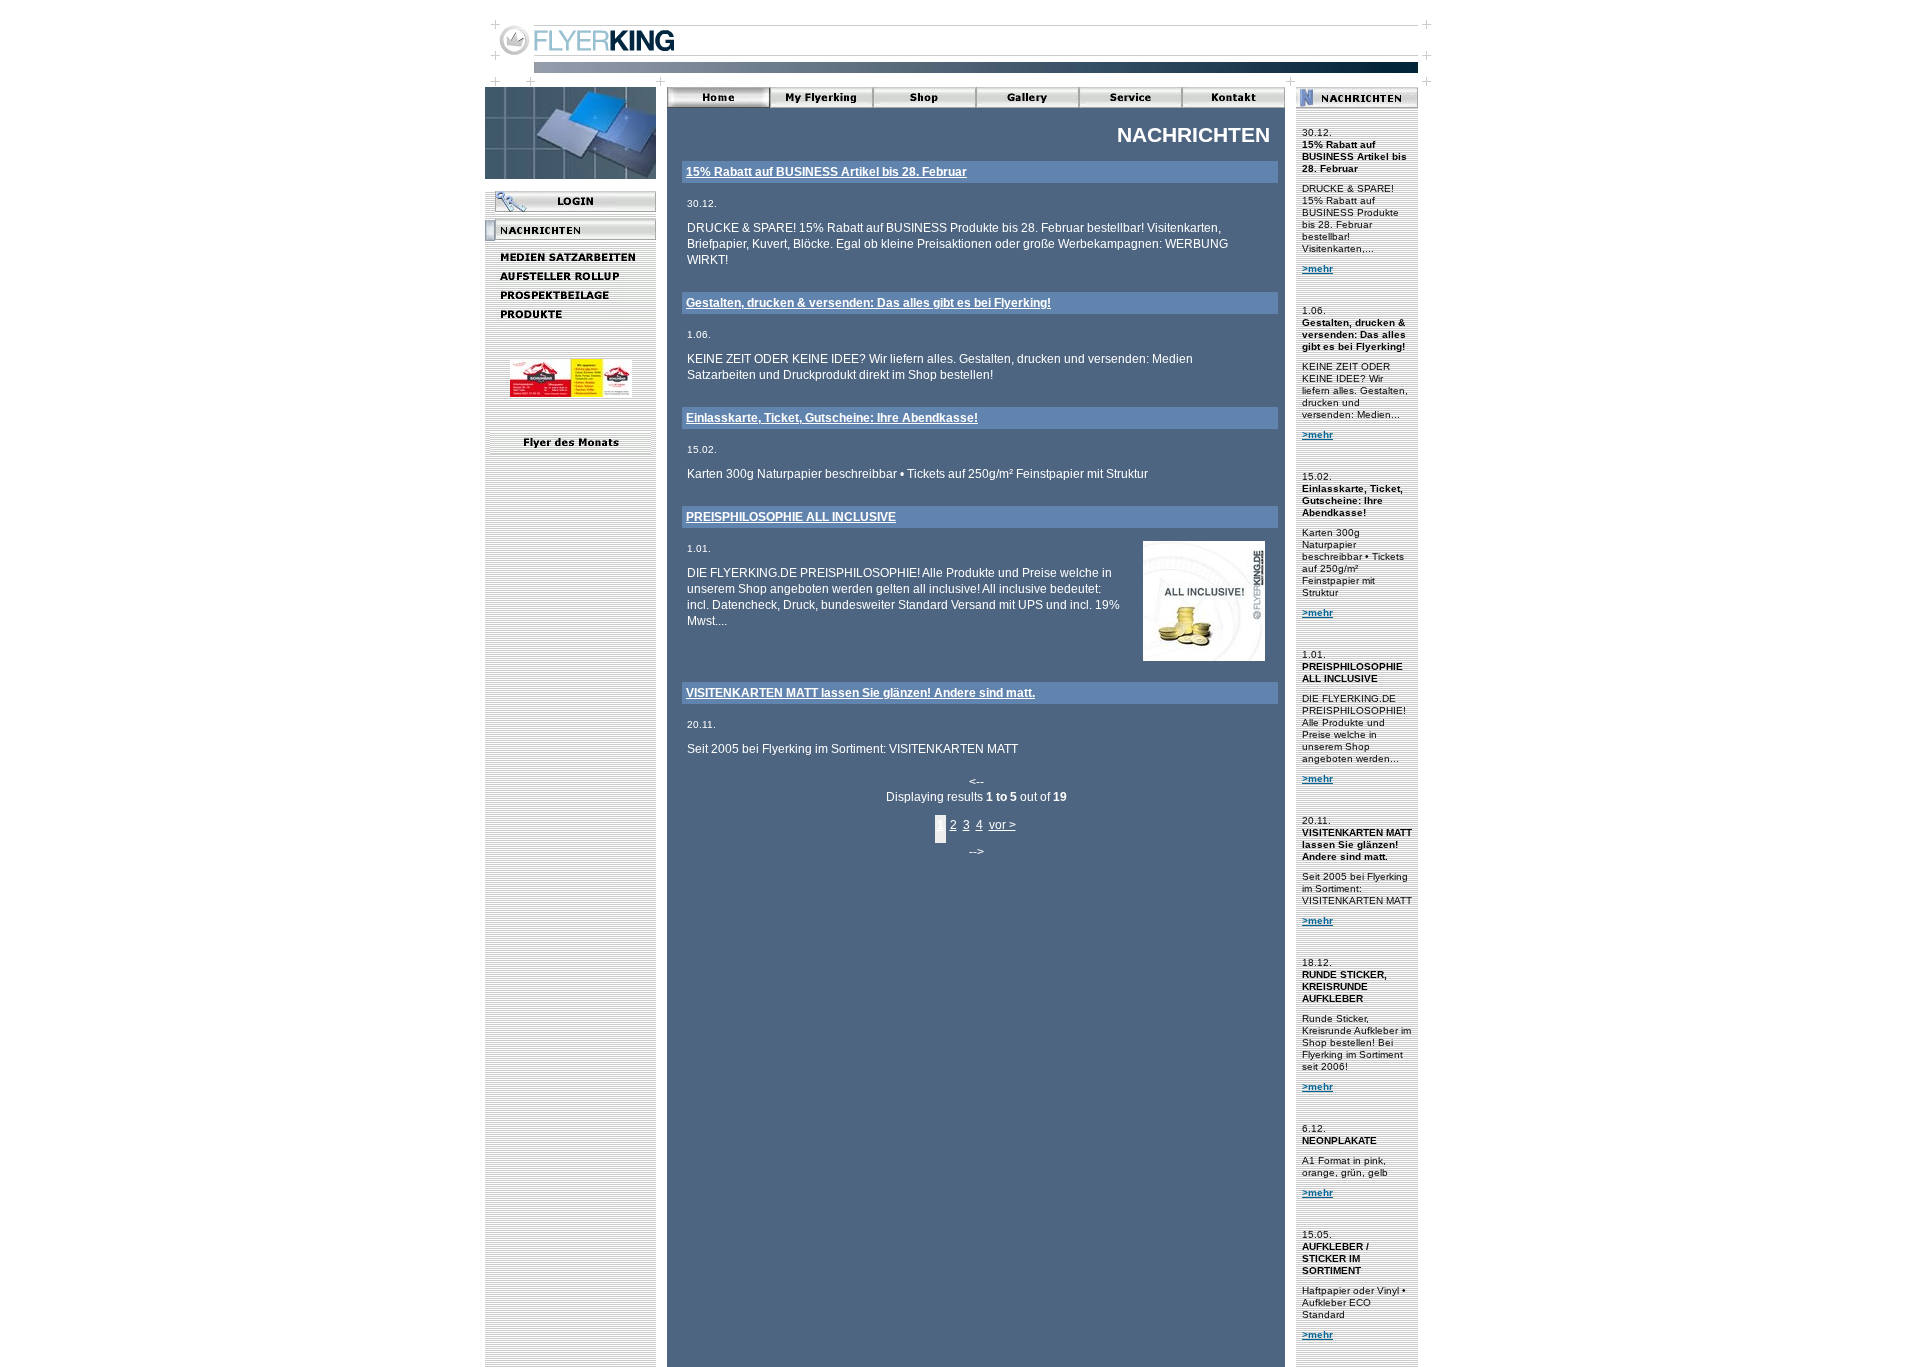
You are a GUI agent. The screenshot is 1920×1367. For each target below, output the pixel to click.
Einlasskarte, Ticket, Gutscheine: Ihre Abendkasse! (832, 418)
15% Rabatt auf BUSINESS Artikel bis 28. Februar (826, 172)
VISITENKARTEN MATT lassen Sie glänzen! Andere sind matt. (860, 693)
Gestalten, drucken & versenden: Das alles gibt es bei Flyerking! (868, 303)
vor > (1002, 825)
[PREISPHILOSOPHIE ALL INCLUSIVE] (1204, 659)
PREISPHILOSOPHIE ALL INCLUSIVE (791, 517)
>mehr (1317, 268)
